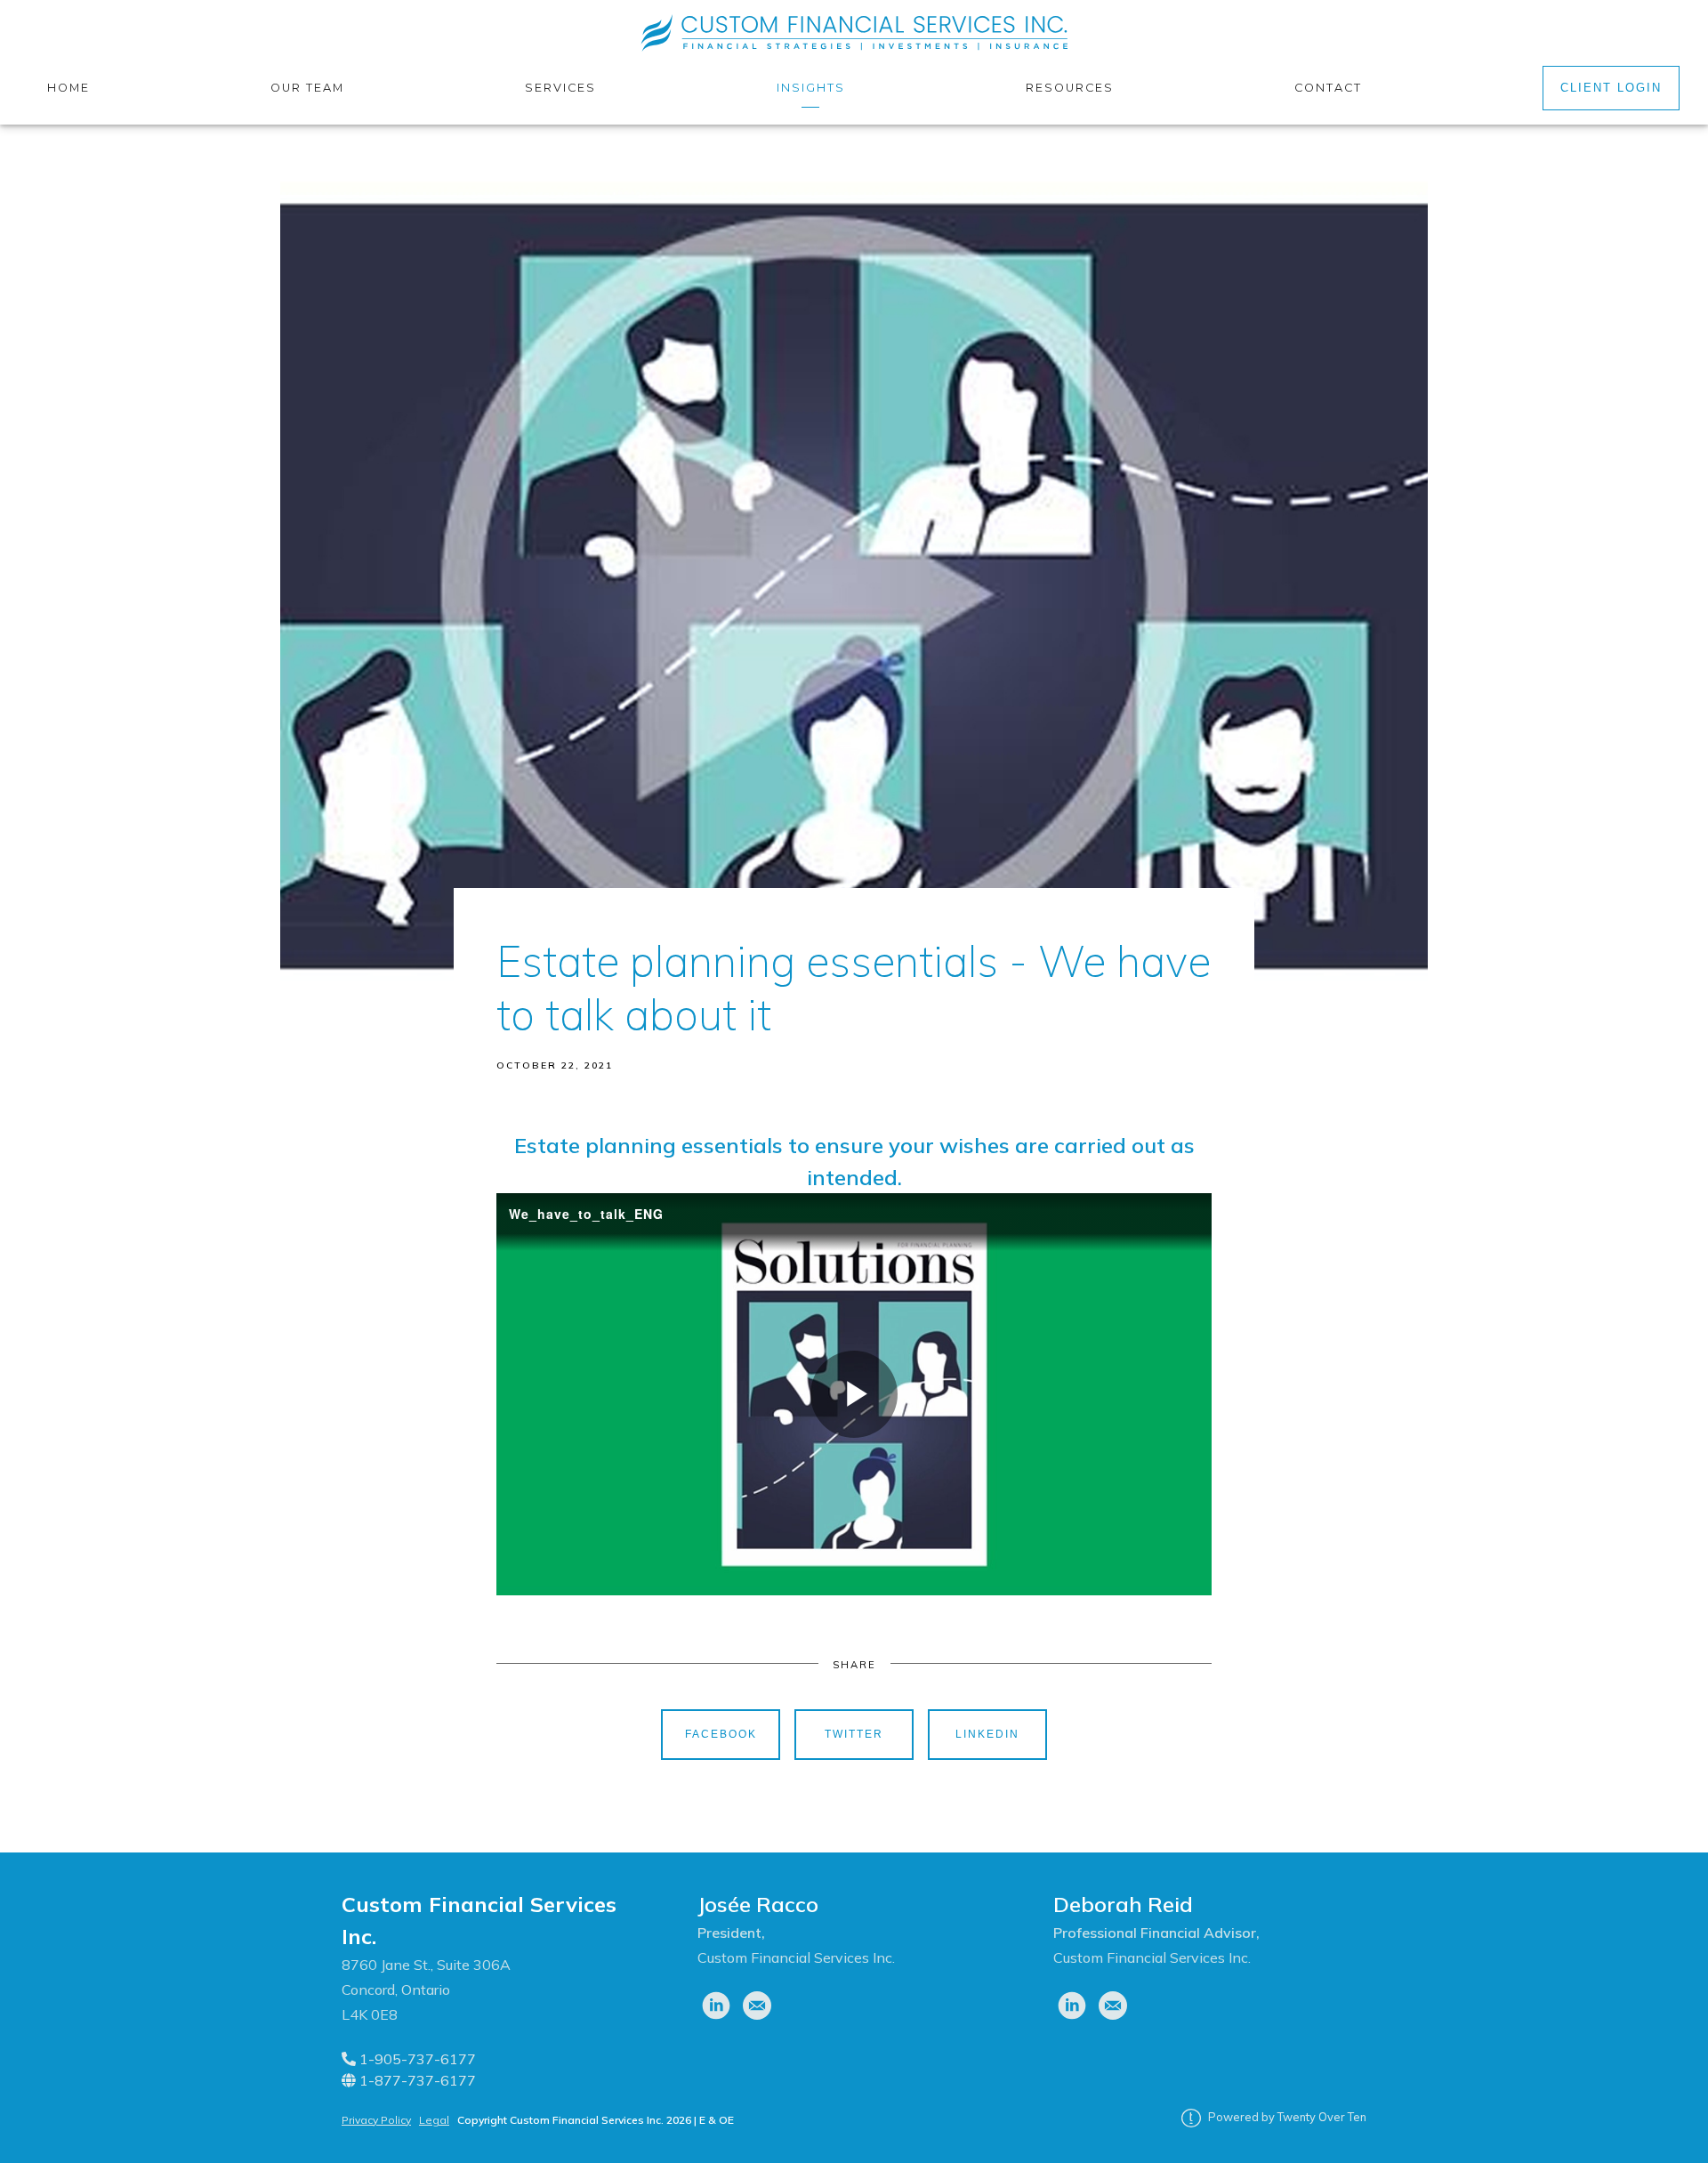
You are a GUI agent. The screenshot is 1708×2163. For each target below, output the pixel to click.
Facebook (721, 1734)
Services (560, 88)
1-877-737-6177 (416, 2080)
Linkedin (987, 1734)
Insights (811, 88)
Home (68, 88)
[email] (757, 2006)
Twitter (854, 1734)
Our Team (307, 88)
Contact (1328, 88)
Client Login (1611, 88)
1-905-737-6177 (416, 2059)
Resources (1070, 88)
